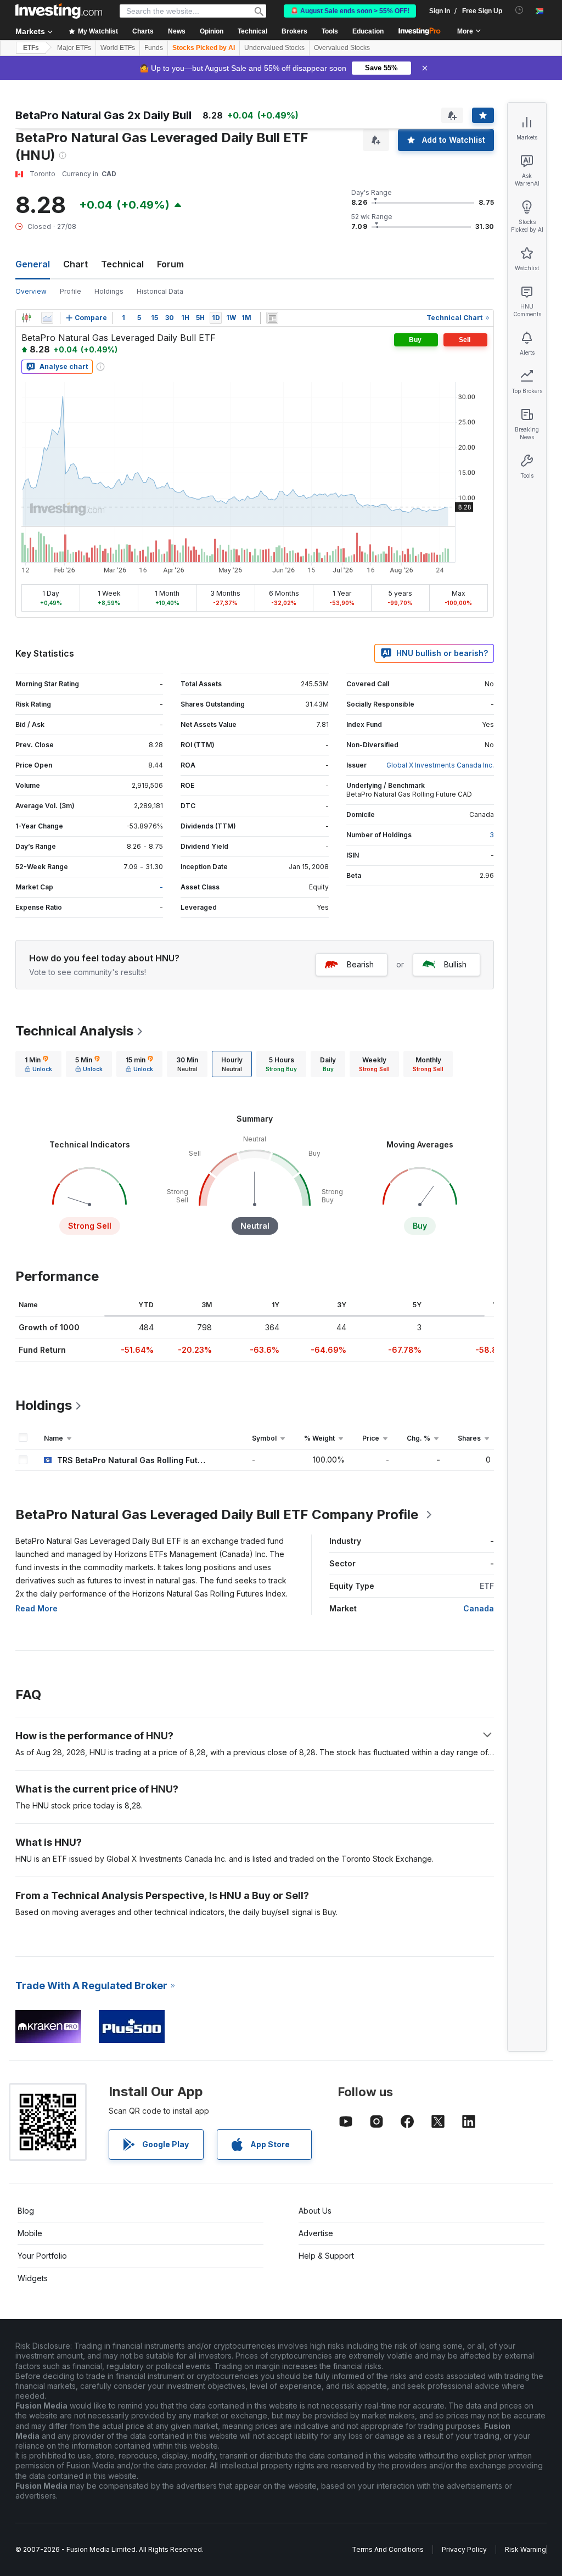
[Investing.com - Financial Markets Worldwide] (59, 11)
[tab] (38, 1064)
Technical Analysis (74, 1031)
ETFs (31, 48)
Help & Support (326, 2256)
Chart (75, 264)
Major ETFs (74, 48)
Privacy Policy (464, 2549)
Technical (122, 264)
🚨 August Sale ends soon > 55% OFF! (350, 11)
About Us (315, 2211)
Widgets (33, 2278)
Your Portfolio (42, 2256)
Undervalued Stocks (274, 48)
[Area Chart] (47, 318)
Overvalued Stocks (342, 48)
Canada (479, 1608)
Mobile (30, 2233)
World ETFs (118, 48)
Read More (36, 1608)
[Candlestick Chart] (26, 318)
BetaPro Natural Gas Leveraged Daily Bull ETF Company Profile (217, 1514)
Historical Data (160, 291)
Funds (154, 48)
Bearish (360, 964)
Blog (26, 2211)
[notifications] (519, 10)
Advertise (316, 2233)
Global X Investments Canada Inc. (440, 765)
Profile (71, 291)
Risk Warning (526, 2549)
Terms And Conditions (388, 2549)
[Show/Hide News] (272, 318)
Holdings (109, 291)
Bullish (455, 964)
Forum (170, 264)
